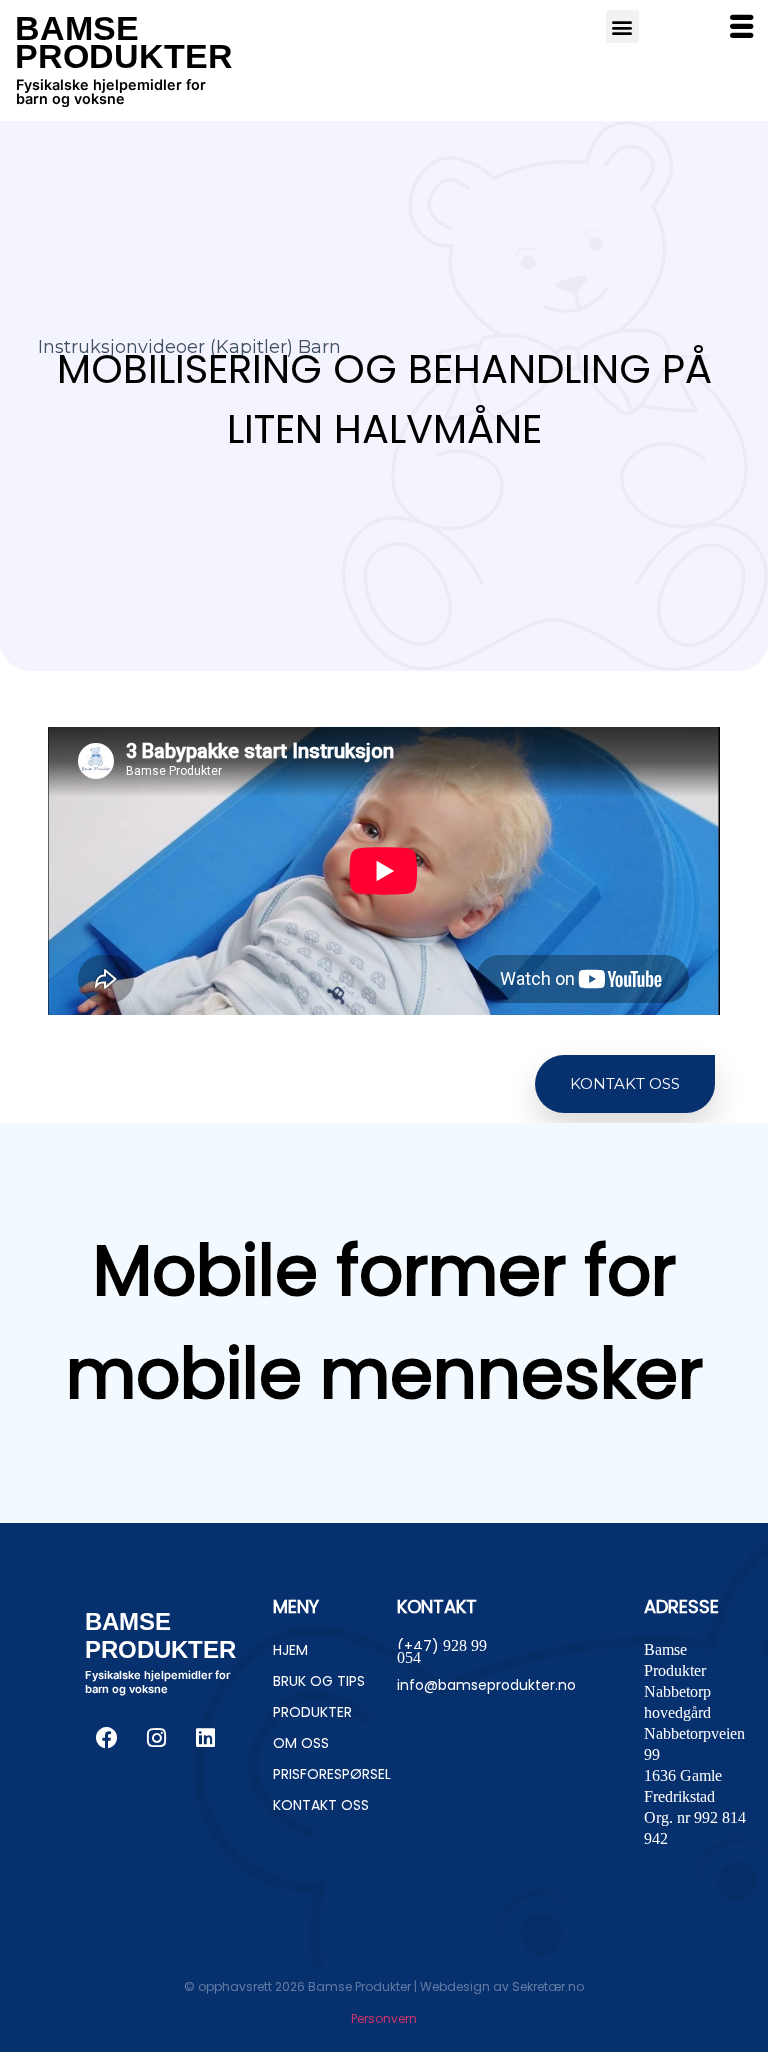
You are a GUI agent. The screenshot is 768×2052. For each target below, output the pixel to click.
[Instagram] (156, 1738)
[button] (625, 1084)
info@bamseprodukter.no (486, 1685)
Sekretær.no (548, 1986)
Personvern (384, 2018)
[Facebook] (107, 1738)
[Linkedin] (205, 1738)
